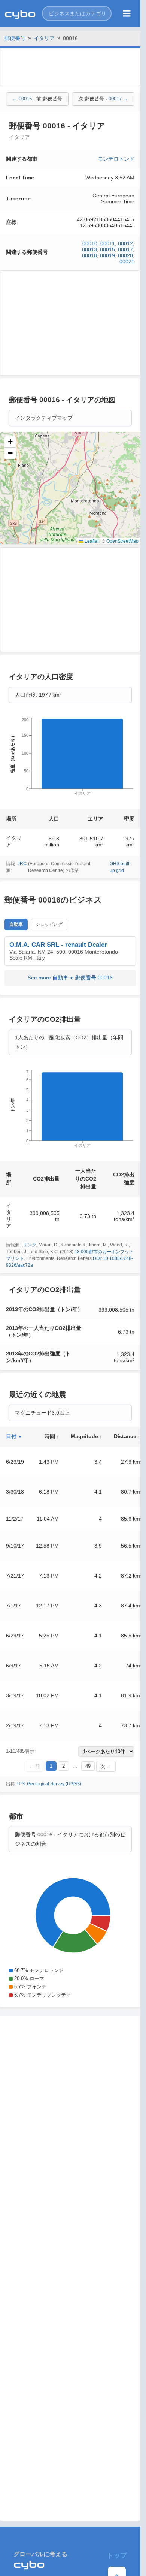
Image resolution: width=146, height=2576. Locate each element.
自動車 (16, 924)
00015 (107, 249)
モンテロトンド (116, 159)
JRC (22, 864)
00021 (127, 261)
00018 (89, 255)
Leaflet (91, 541)
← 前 (34, 1766)
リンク (30, 1245)
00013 (89, 249)
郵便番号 (15, 38)
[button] (77, 13)
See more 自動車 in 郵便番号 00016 (70, 978)
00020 (125, 255)
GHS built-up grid (120, 867)
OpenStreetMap (122, 541)
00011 (108, 243)
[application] (70, 759)
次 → (106, 1766)
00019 (107, 255)
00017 (125, 249)
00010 (90, 243)
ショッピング (49, 924)
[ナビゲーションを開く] (127, 13)
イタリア (44, 38)
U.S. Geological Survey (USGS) (49, 1784)
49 (88, 1766)
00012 (125, 243)
